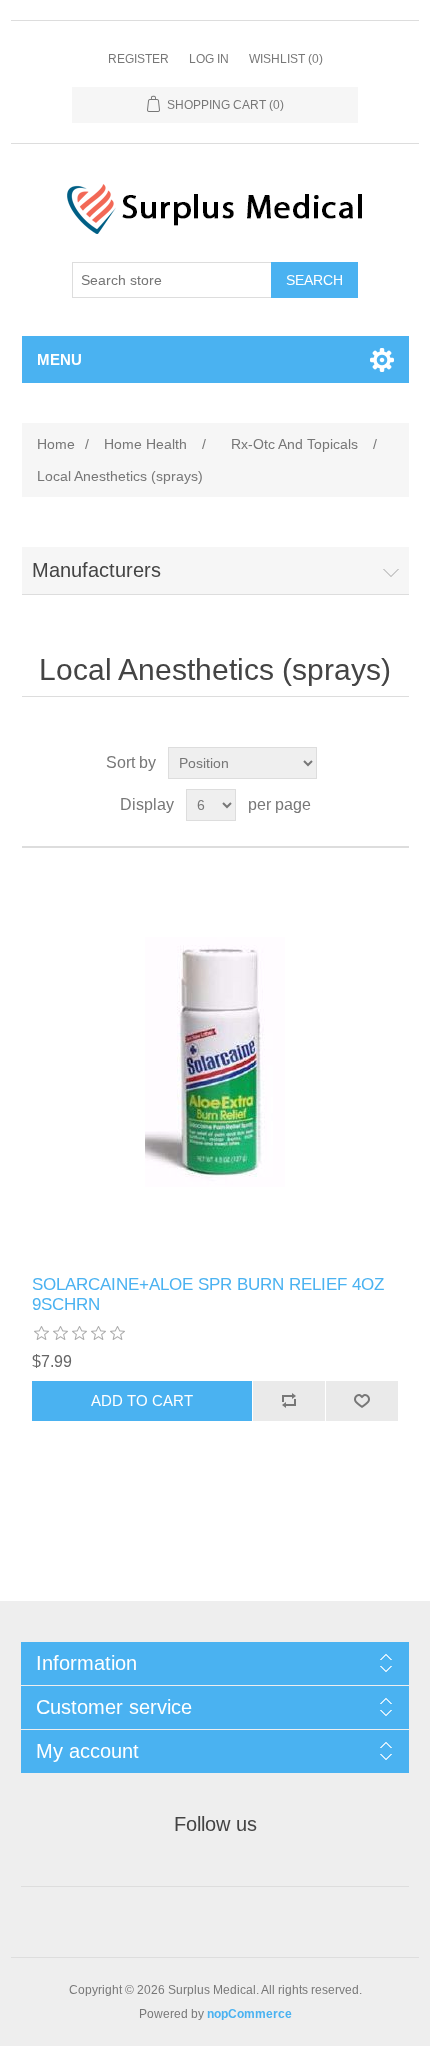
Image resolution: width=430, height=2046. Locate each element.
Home (56, 444)
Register (138, 59)
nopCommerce (249, 2014)
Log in (209, 59)
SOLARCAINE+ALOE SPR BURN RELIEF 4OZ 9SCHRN (208, 1294)
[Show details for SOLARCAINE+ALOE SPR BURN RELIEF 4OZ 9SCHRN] (215, 1061)
